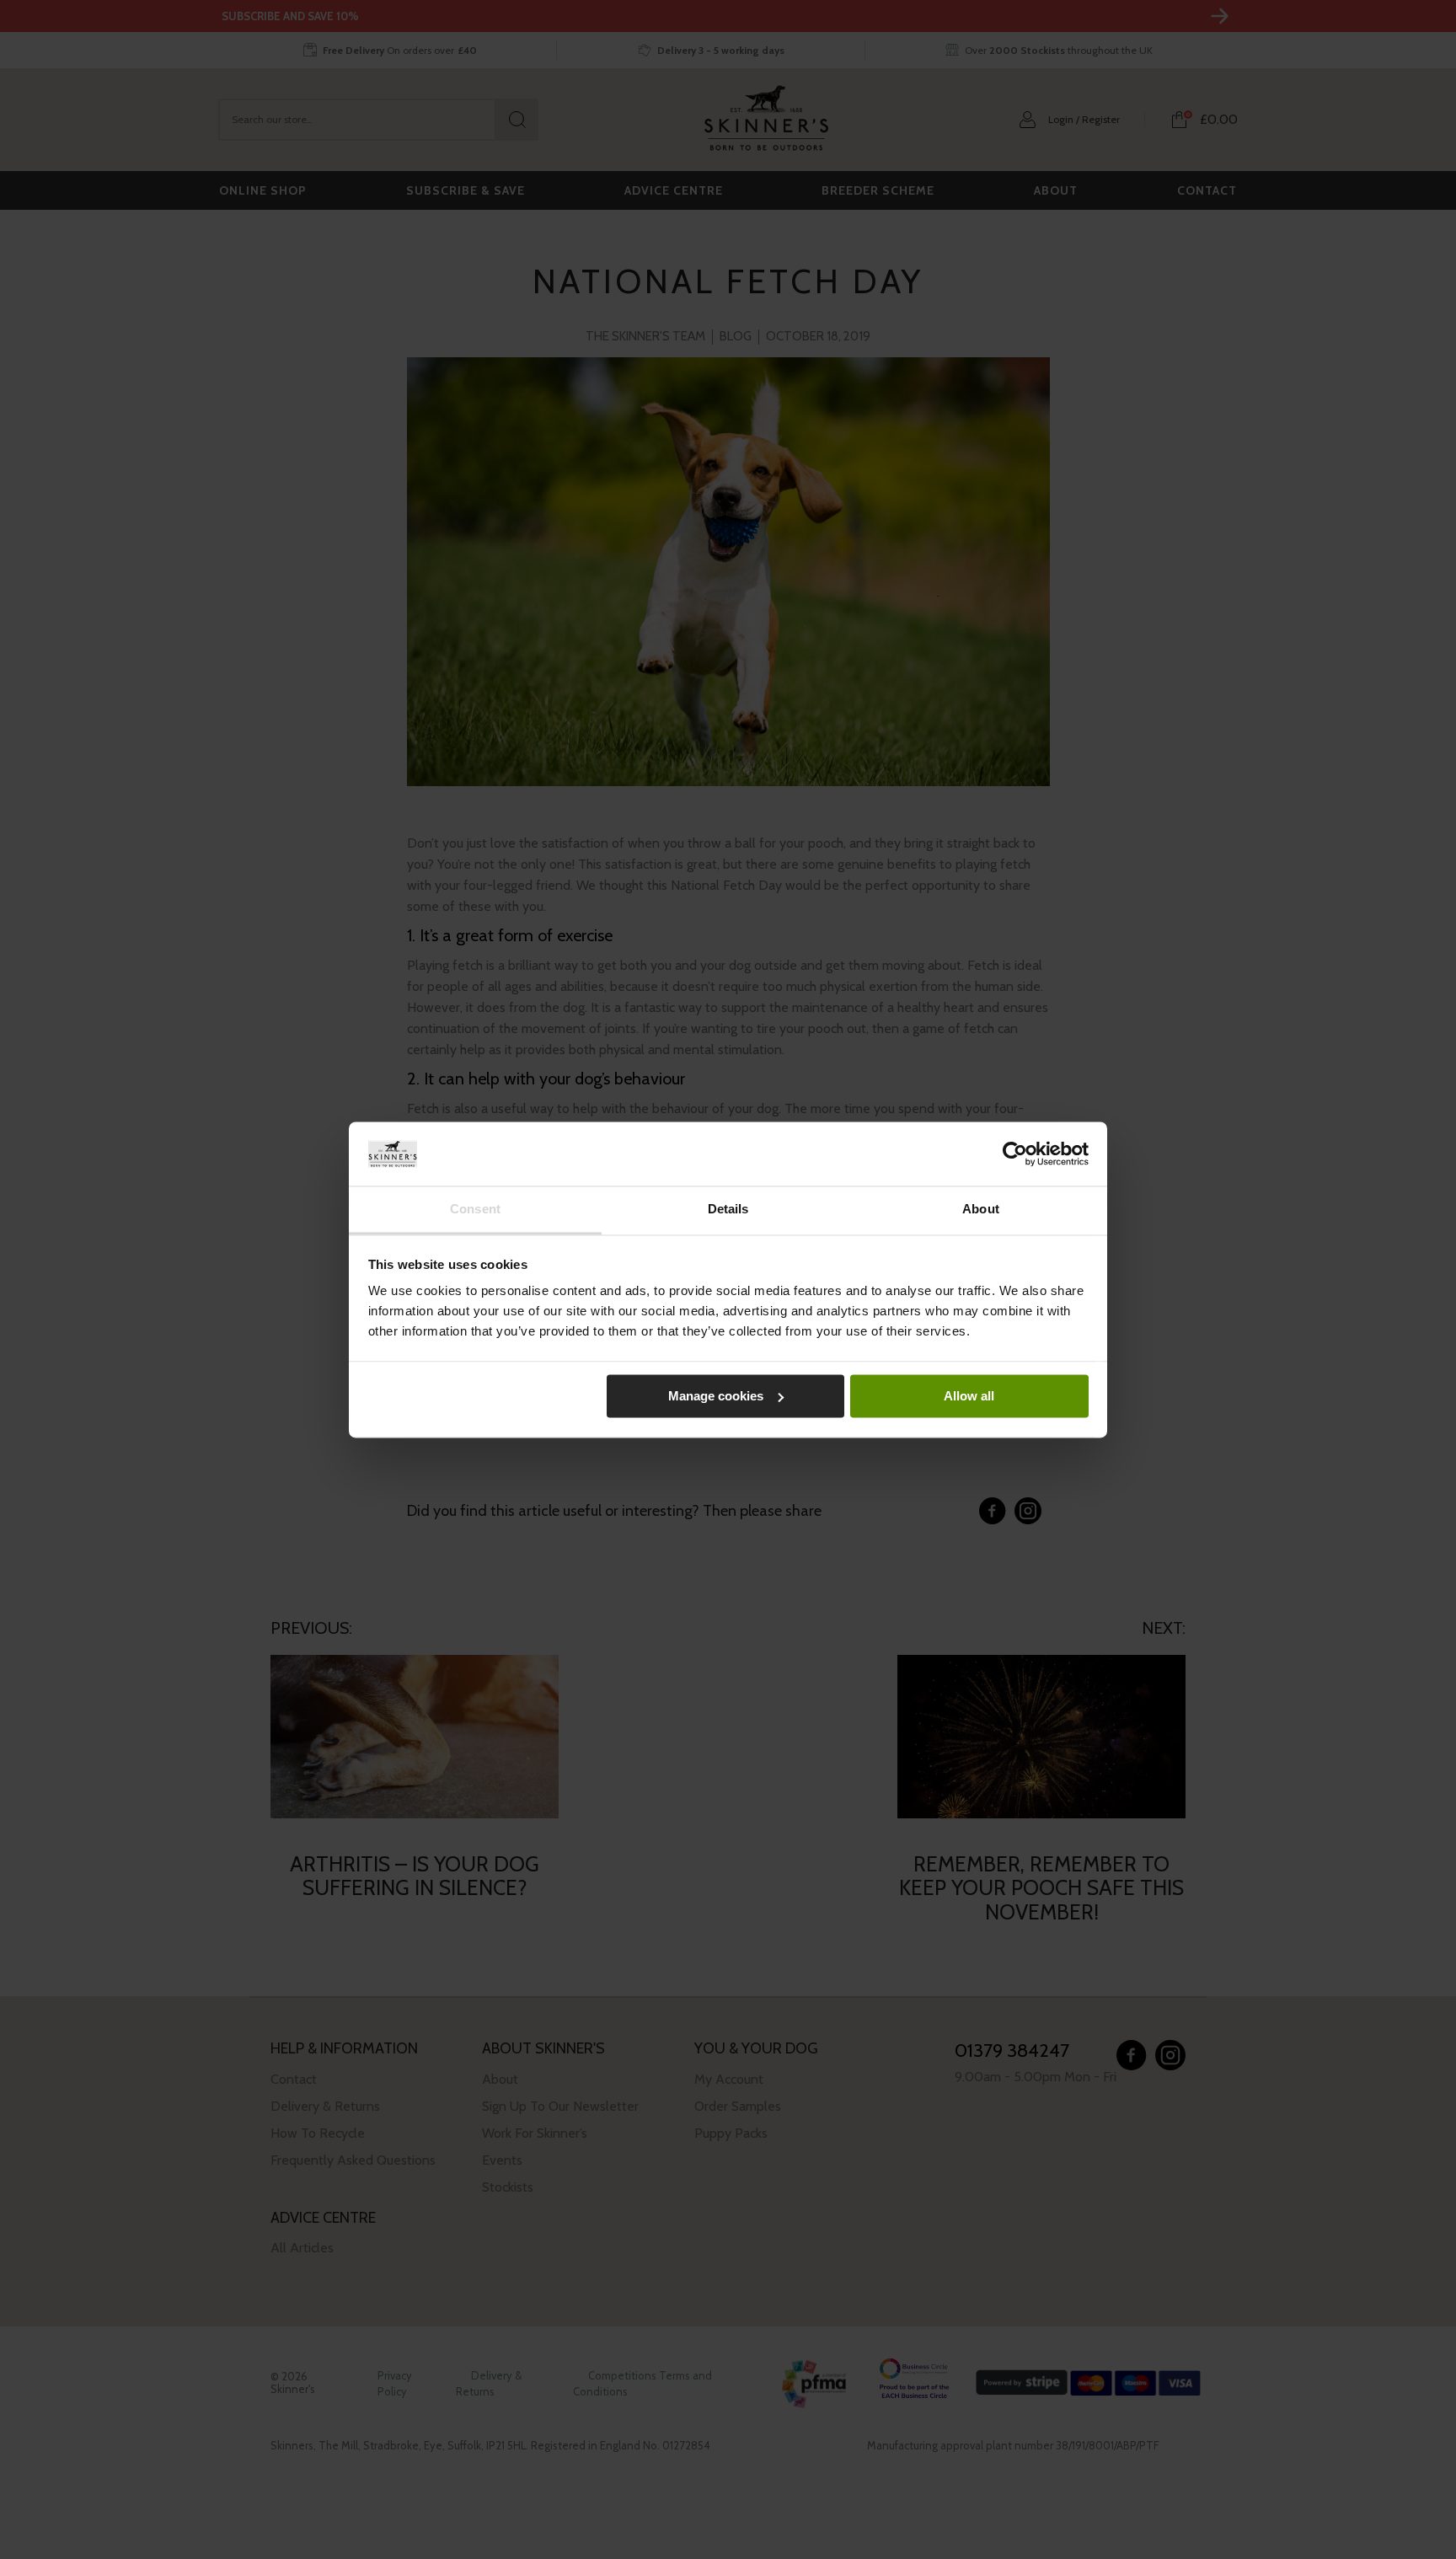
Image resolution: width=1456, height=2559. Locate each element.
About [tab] (981, 1210)
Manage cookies (716, 1396)
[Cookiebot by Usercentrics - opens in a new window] (1015, 1154)
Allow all (969, 1396)
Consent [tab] (475, 1210)
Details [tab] (728, 1210)
